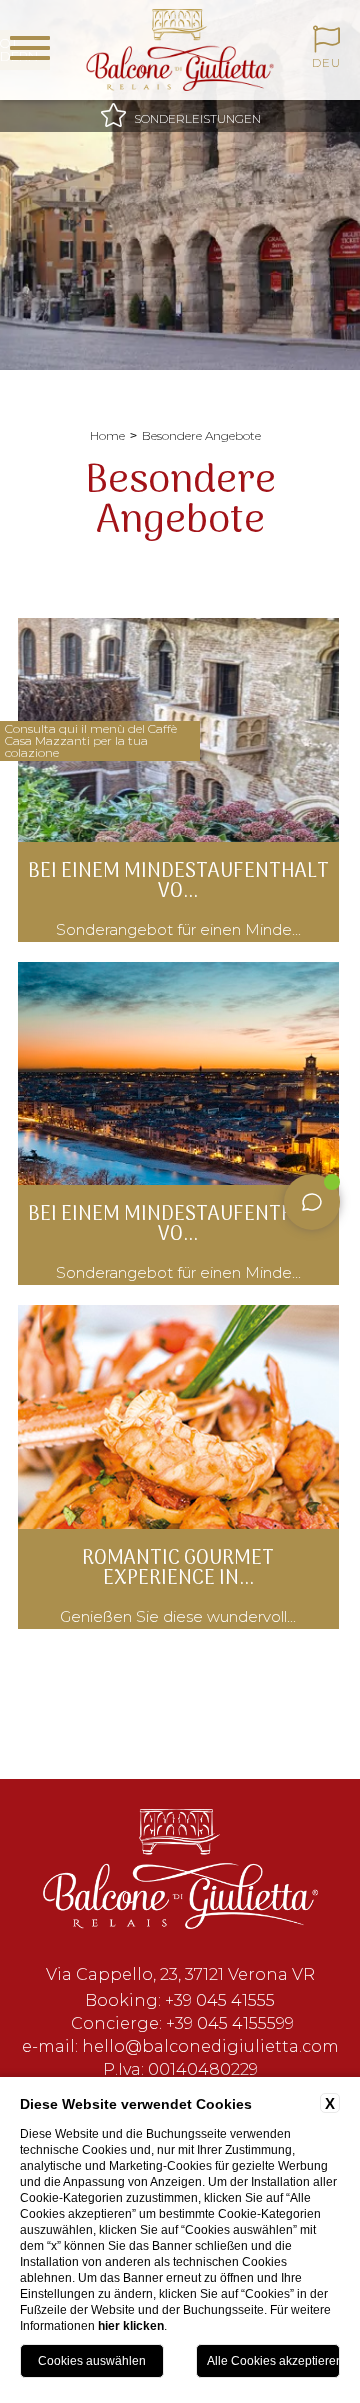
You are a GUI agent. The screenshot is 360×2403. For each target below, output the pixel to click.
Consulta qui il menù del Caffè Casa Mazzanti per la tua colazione (91, 741)
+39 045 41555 (220, 2000)
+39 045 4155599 (230, 2023)
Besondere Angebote (201, 435)
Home (107, 435)
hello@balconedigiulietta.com (210, 2046)
